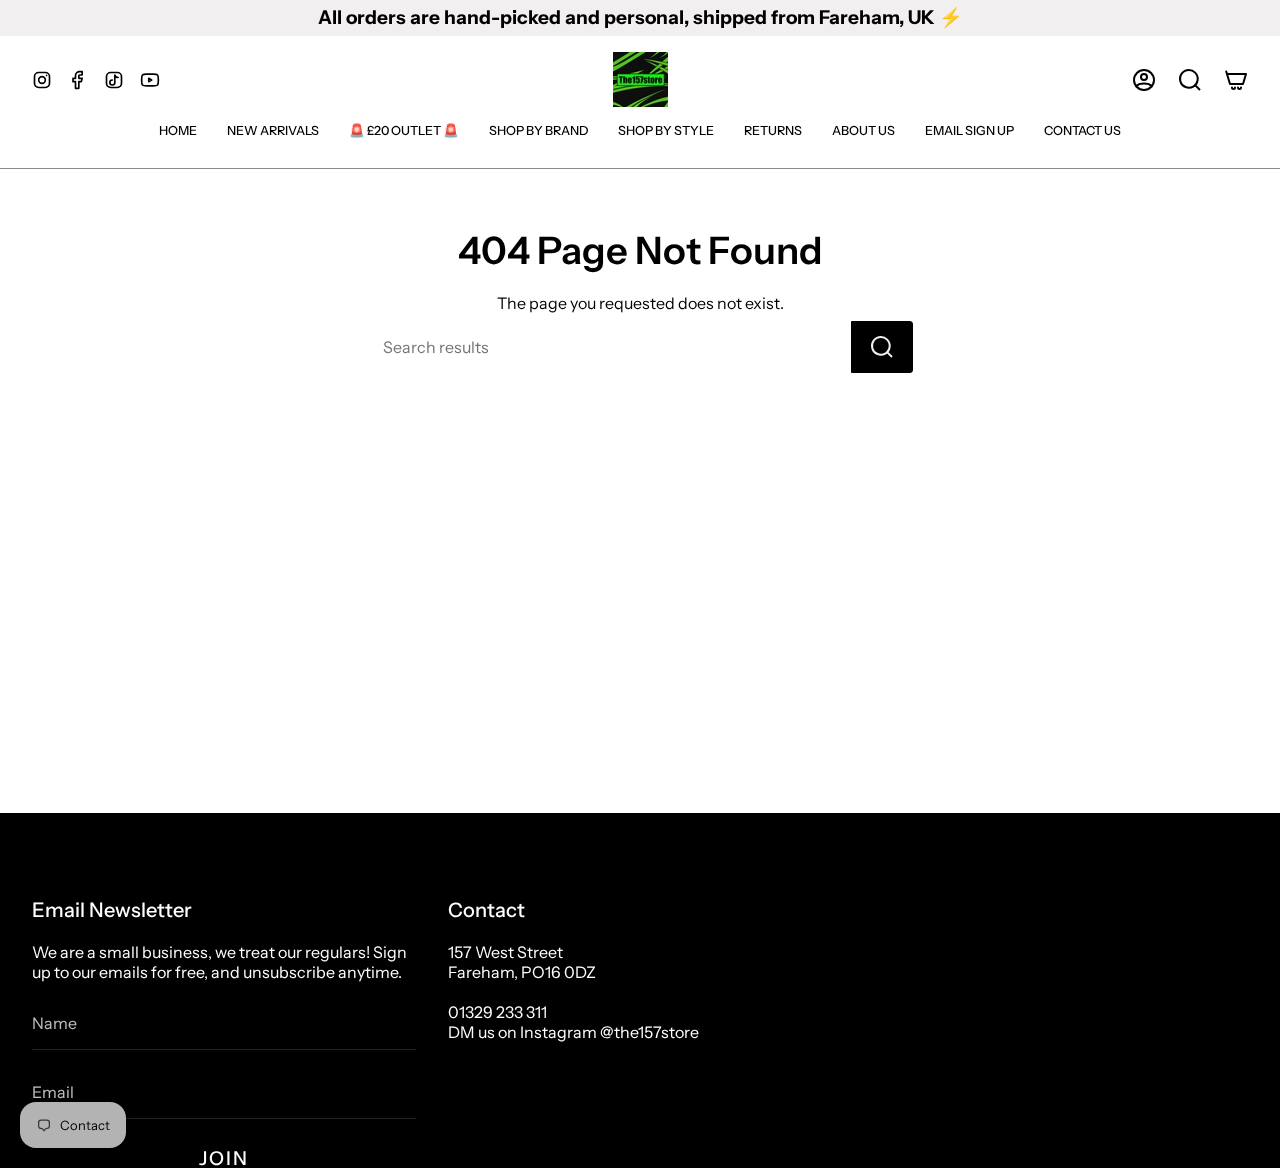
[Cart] (1236, 80)
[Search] (882, 347)
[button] (1190, 80)
